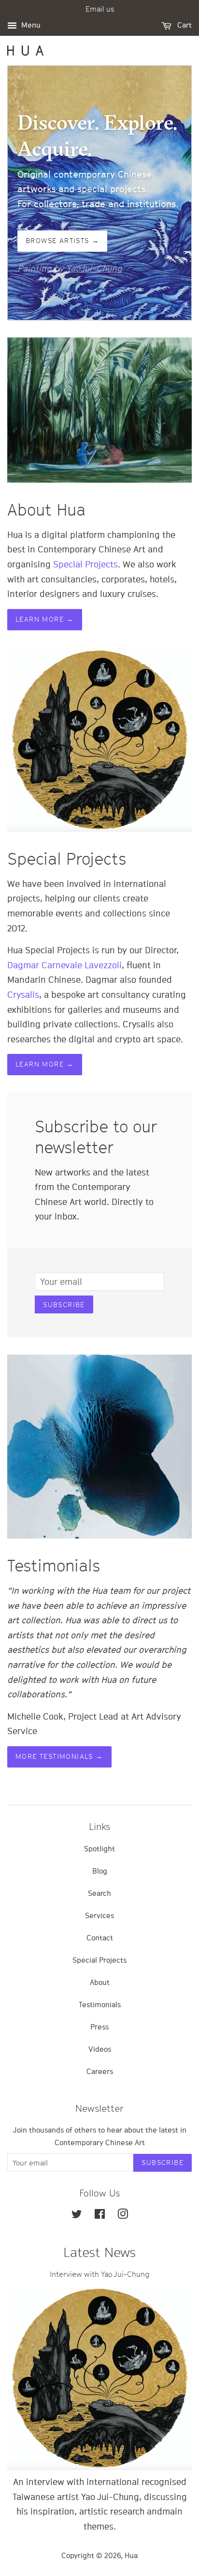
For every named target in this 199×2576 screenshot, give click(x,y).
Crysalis (23, 995)
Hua (131, 2555)
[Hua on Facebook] (100, 2215)
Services (99, 1915)
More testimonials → (59, 1756)
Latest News (99, 2252)
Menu (30, 25)
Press (99, 2027)
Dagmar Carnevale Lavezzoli (64, 965)
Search (99, 1893)
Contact (100, 1937)
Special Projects (85, 564)
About (100, 1982)
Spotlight (99, 1848)
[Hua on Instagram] (123, 2215)
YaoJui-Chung (94, 268)
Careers (100, 2071)
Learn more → (45, 619)
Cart (184, 25)
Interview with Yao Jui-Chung (99, 2274)
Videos (100, 2049)
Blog (100, 1871)
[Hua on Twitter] (77, 2215)
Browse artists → (62, 241)
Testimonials (100, 2004)
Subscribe (64, 1305)
